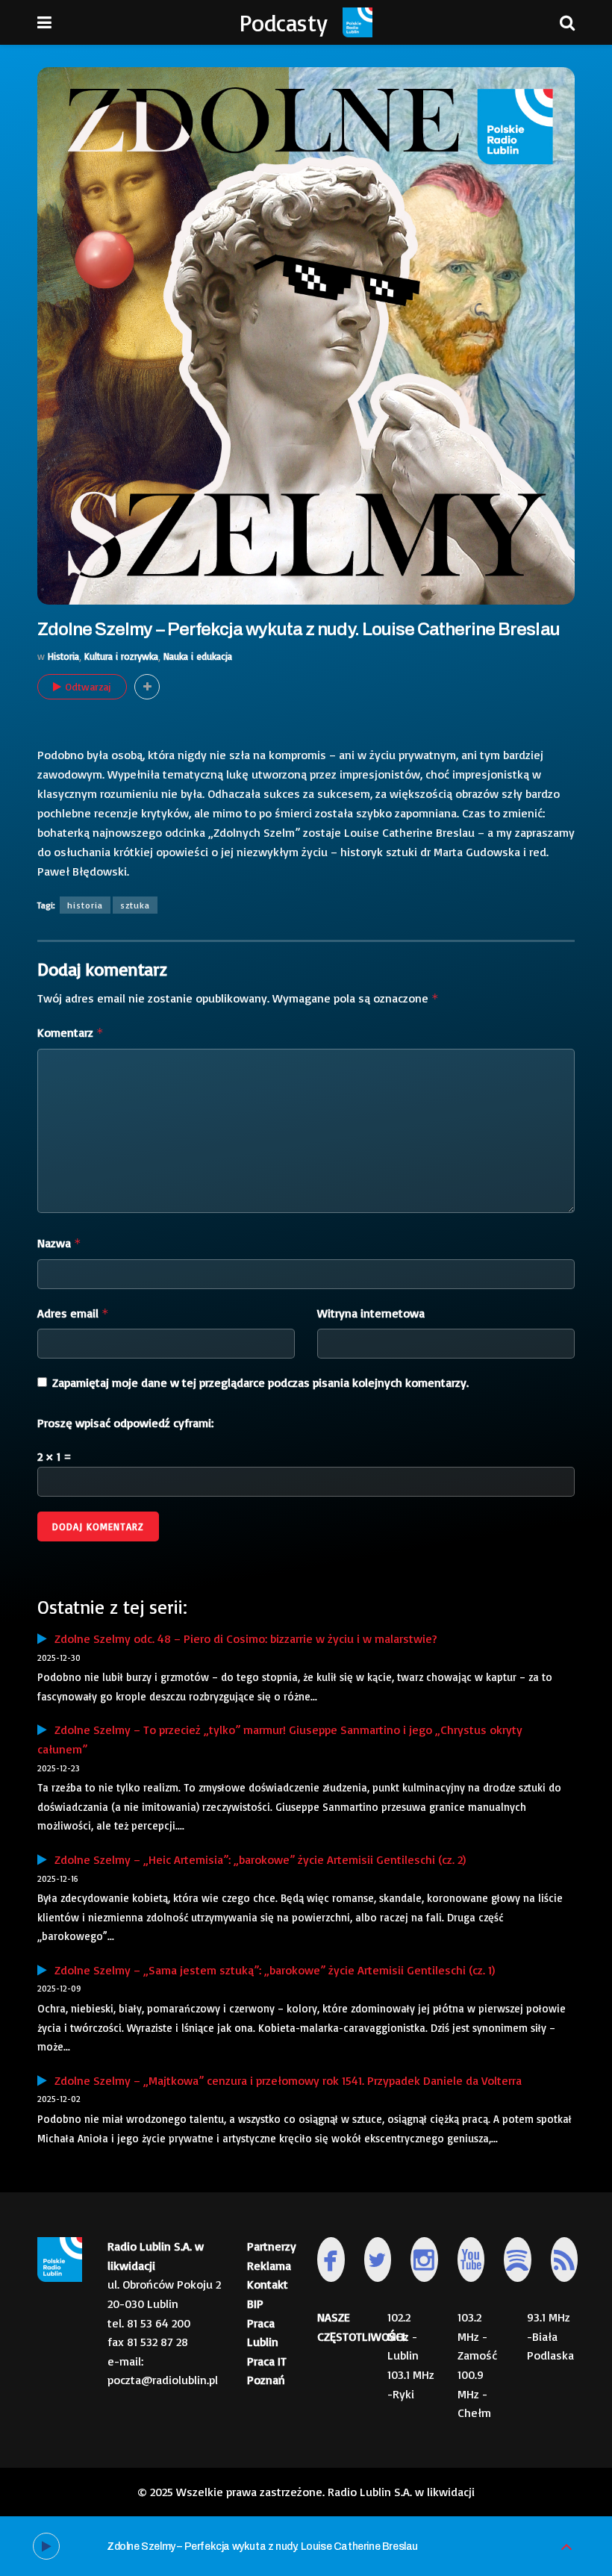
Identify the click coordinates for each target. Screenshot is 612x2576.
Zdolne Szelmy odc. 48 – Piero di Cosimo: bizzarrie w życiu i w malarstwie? (242, 1638)
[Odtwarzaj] (46, 2546)
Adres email (73, 1313)
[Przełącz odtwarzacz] (566, 2547)
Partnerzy (272, 2246)
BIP (255, 2304)
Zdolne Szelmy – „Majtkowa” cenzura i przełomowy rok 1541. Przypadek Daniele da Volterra (284, 2080)
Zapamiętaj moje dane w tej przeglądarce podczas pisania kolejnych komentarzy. (260, 1382)
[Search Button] (567, 22)
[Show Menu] (44, 22)
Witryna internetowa (371, 1313)
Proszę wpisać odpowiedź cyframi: (125, 1423)
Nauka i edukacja (198, 656)
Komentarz (71, 1032)
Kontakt (268, 2284)
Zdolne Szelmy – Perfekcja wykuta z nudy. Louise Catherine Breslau (262, 2547)
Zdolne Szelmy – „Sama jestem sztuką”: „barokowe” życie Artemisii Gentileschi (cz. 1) (271, 1970)
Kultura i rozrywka (121, 656)
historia (85, 905)
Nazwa (59, 1243)
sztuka (135, 905)
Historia (63, 656)
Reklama (269, 2265)
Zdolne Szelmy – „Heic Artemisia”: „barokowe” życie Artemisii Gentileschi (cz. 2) (256, 1859)
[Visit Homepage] (357, 22)
